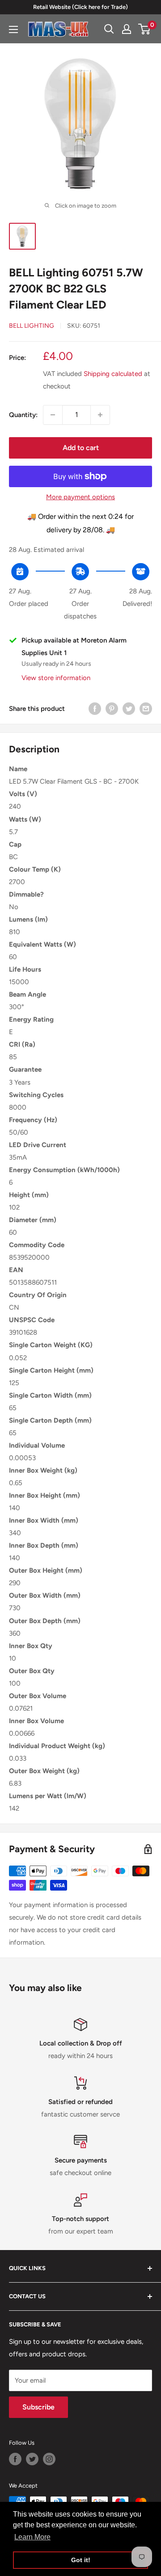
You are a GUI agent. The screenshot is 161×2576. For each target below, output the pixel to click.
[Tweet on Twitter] (129, 708)
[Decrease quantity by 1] (53, 415)
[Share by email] (146, 708)
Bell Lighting (32, 326)
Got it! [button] (81, 2560)
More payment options (80, 497)
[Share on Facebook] (95, 708)
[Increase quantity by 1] (100, 415)
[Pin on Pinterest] (112, 708)
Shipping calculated (113, 374)
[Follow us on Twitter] (32, 2459)
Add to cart (81, 448)
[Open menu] (13, 29)
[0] (145, 29)
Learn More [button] (32, 2537)
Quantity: (23, 415)
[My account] (127, 29)
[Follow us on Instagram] (49, 2459)
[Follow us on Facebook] (15, 2459)
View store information (56, 678)
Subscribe (38, 2407)
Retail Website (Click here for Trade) (80, 7)
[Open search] (109, 29)
